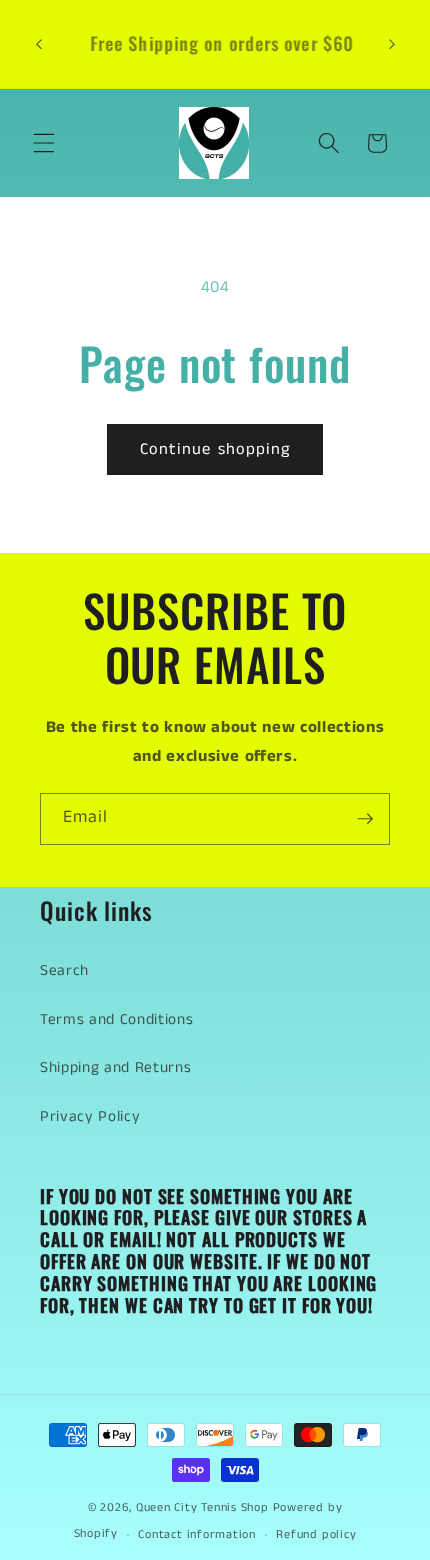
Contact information (197, 1534)
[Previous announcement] (39, 44)
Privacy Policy (90, 1117)
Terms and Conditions (116, 1020)
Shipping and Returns (115, 1068)
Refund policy (316, 1534)
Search (64, 971)
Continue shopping (215, 449)
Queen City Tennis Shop (202, 1507)
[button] (44, 143)
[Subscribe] (365, 819)
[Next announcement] (392, 44)
